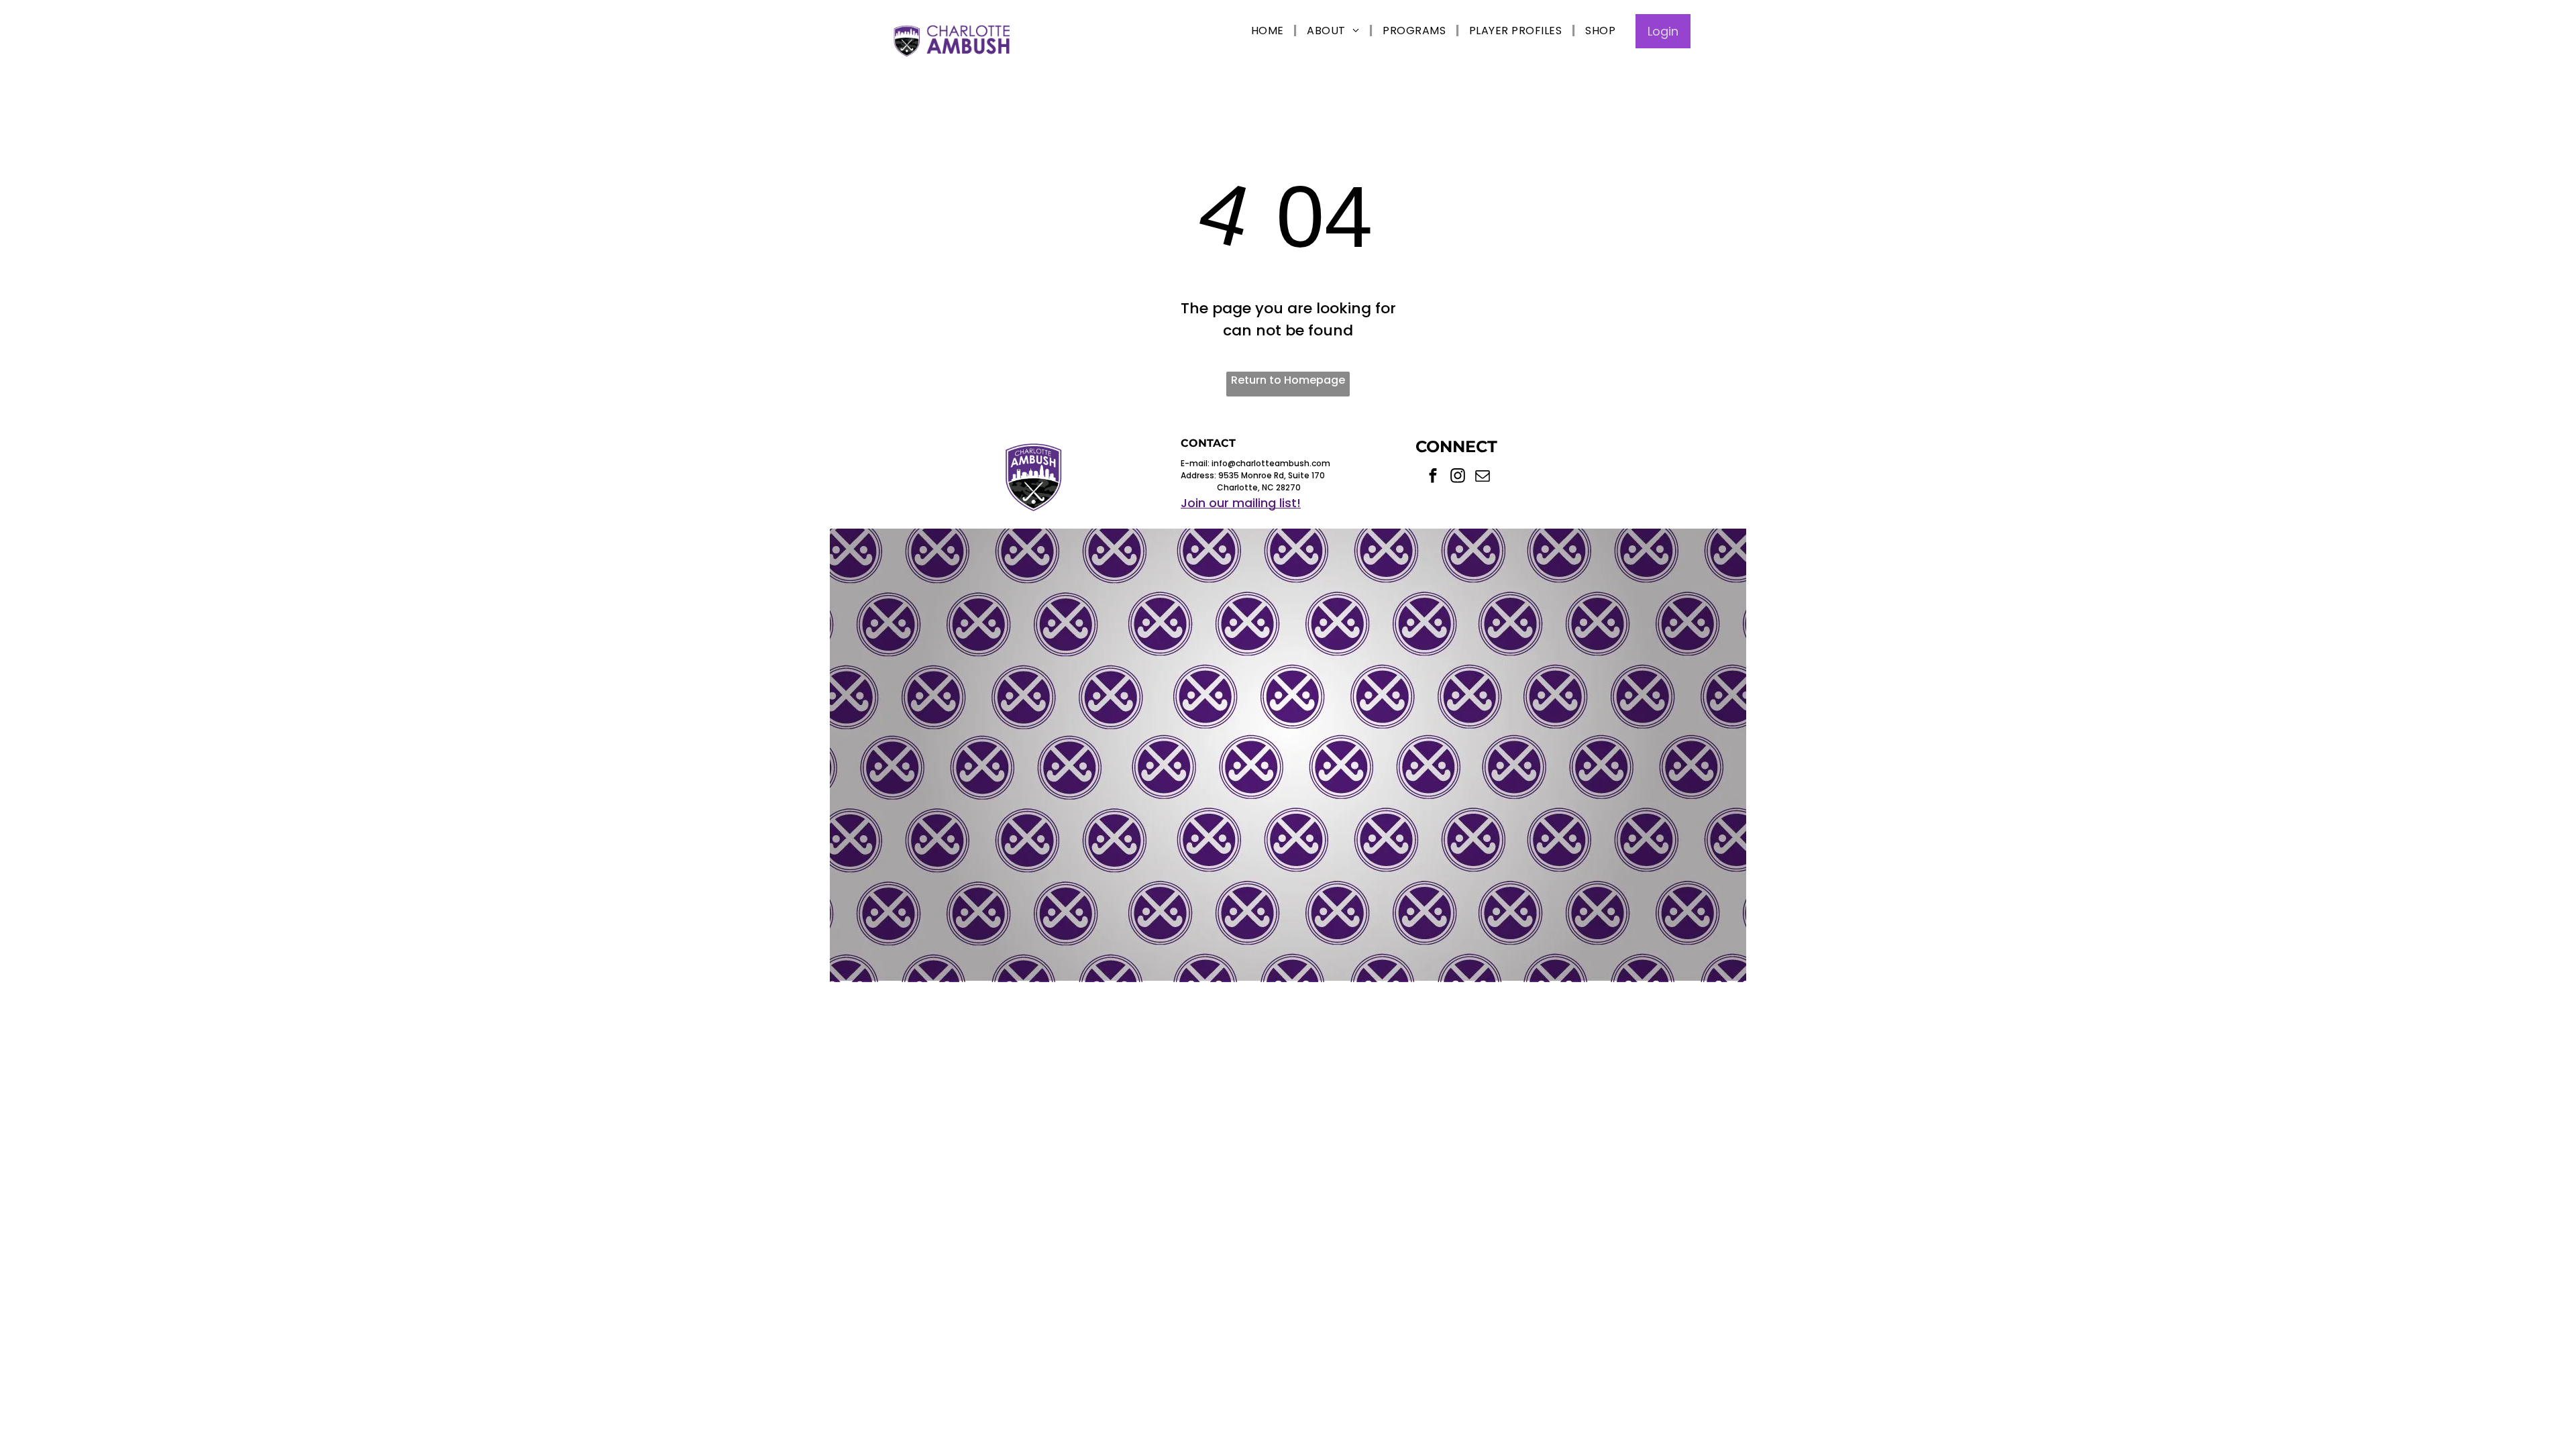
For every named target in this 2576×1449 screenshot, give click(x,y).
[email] (1483, 477)
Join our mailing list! (1241, 503)
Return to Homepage (1288, 380)
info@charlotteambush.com (1271, 463)
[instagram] (1458, 477)
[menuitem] (1269, 31)
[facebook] (1433, 477)
